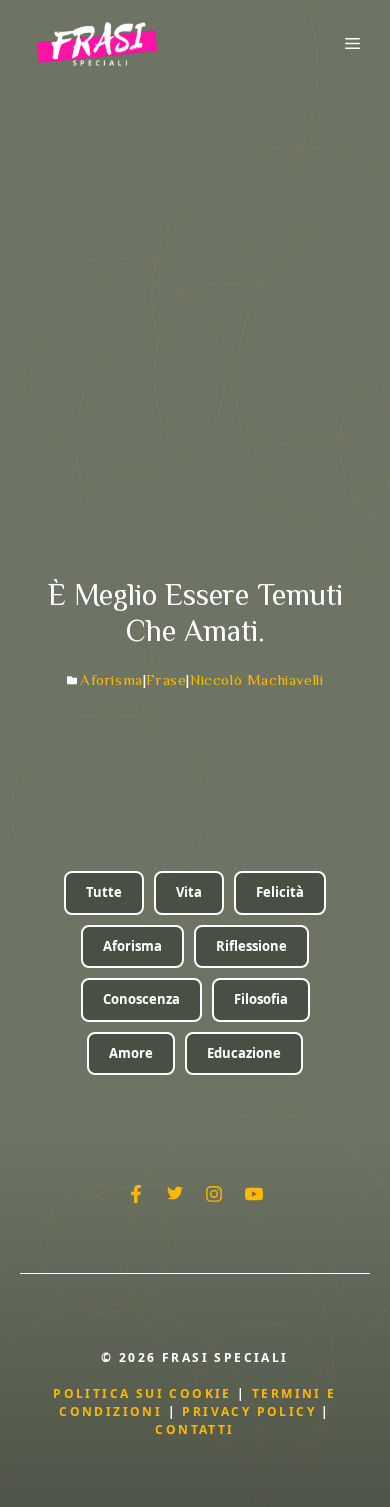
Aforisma (111, 679)
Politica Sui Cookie (142, 1393)
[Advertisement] (195, 292)
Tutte (104, 892)
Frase (166, 679)
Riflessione (251, 946)
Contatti (194, 1429)
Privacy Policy (251, 1411)
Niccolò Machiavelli (256, 679)
